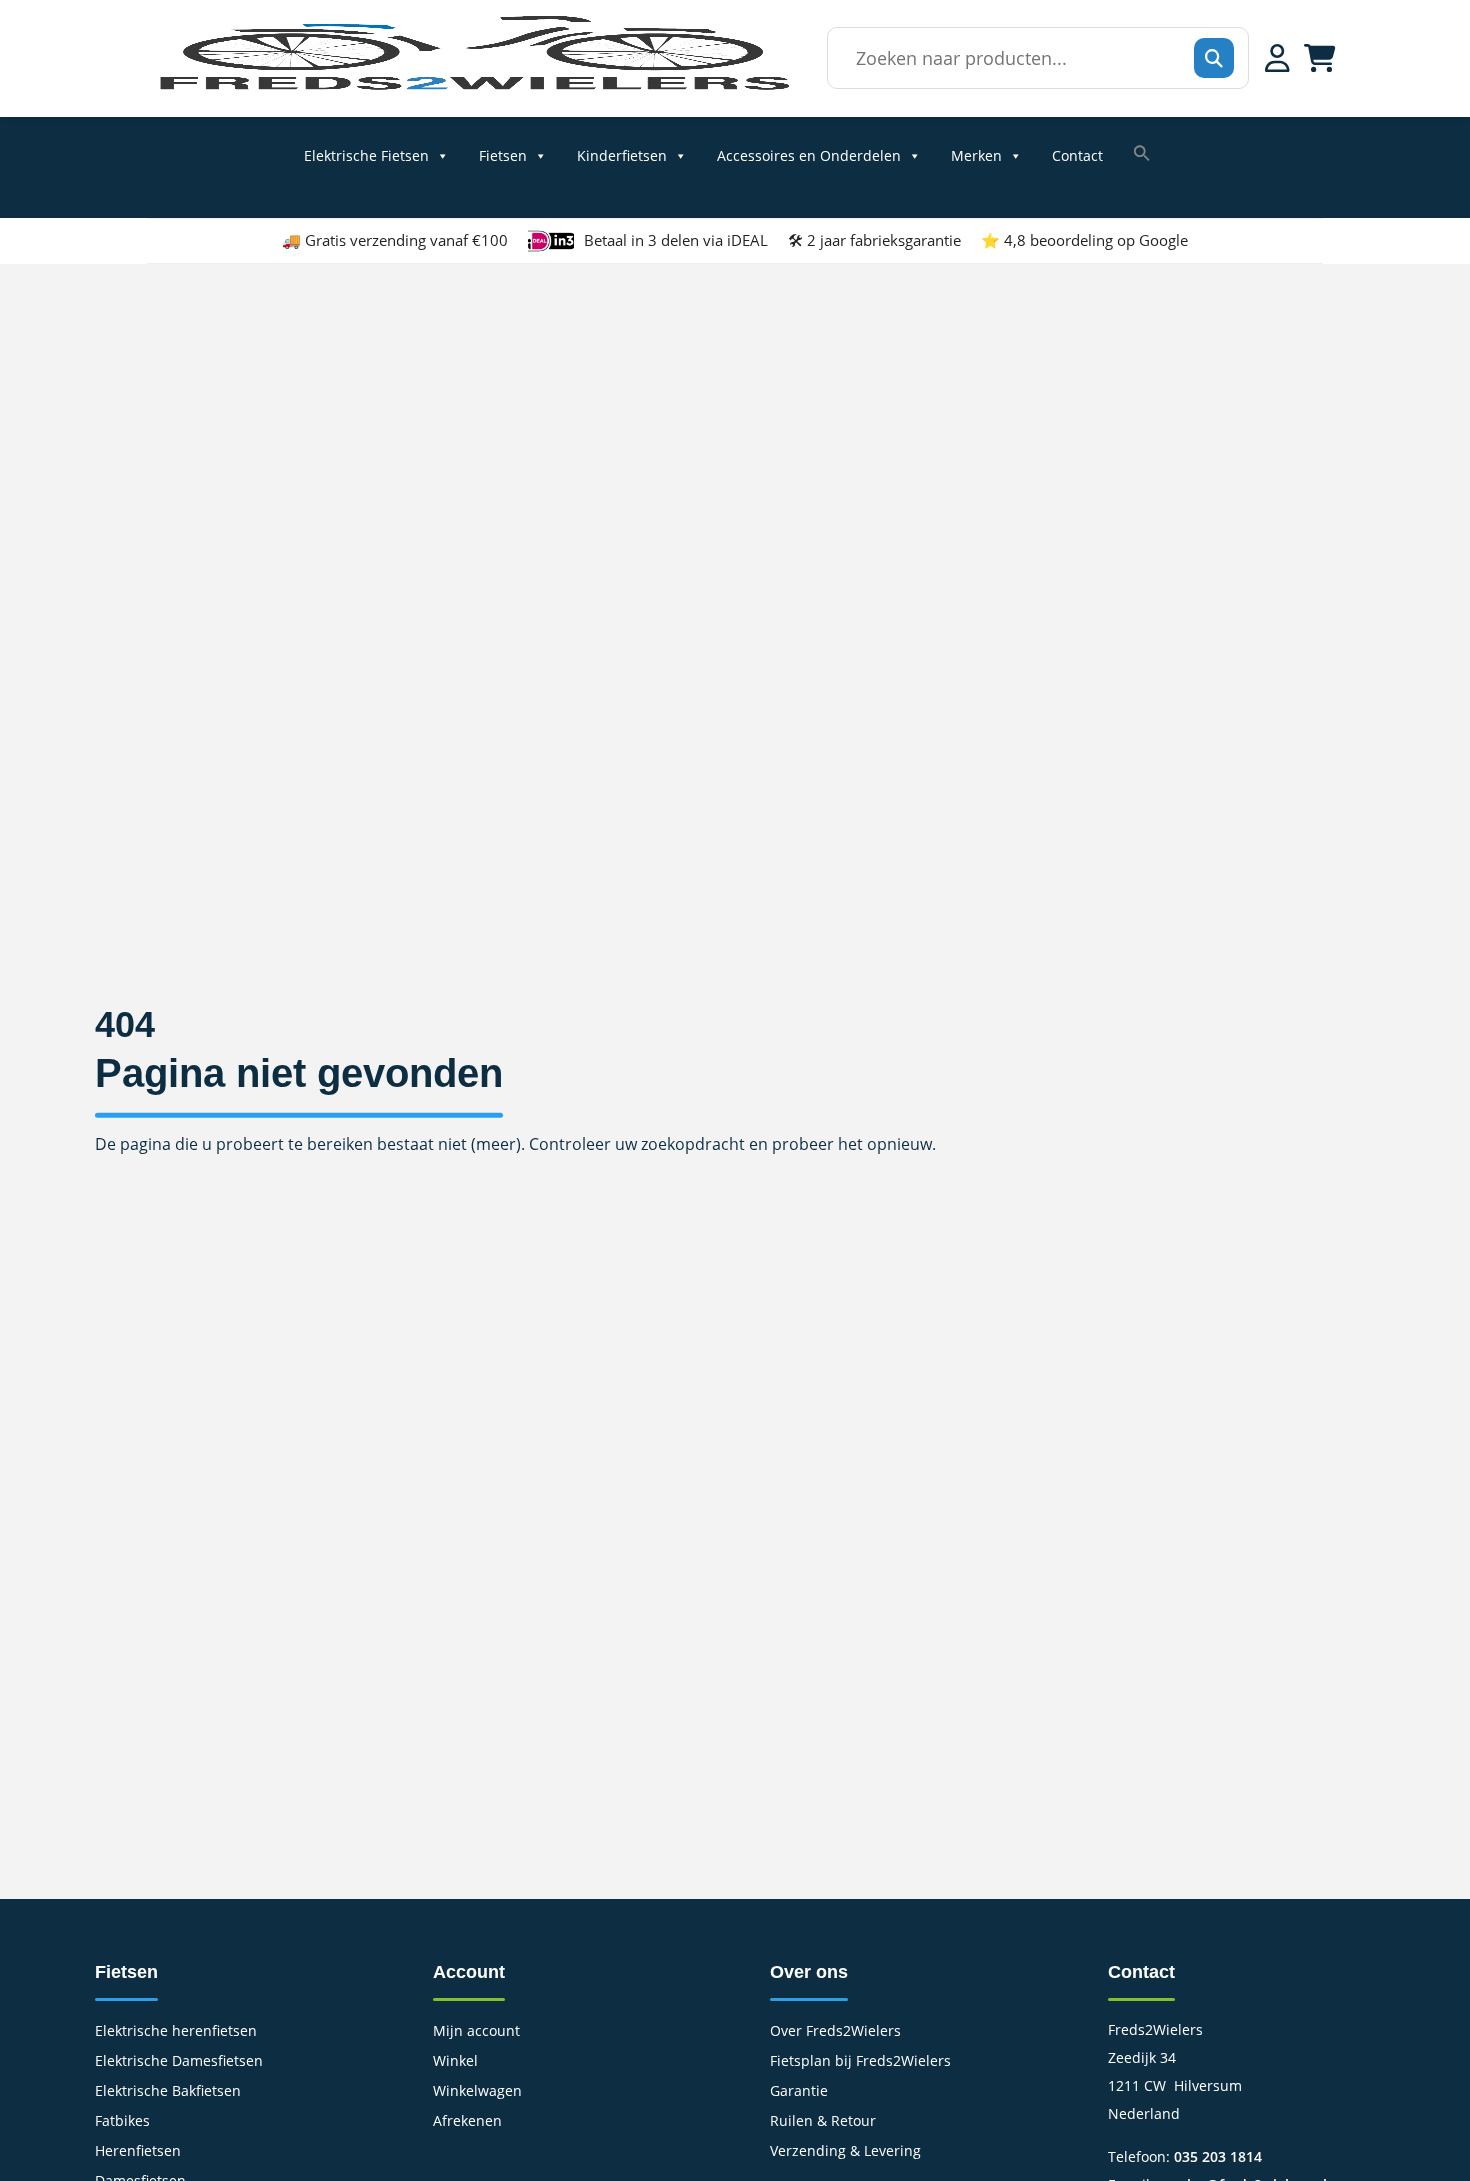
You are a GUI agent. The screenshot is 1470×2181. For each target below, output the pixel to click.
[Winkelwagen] (1320, 58)
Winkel (455, 2062)
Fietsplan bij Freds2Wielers (860, 2062)
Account (469, 1972)
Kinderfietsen (622, 156)
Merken (976, 156)
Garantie (799, 2092)
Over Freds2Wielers (835, 2032)
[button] (1142, 153)
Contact (1077, 156)
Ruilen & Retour (823, 2122)
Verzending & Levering (845, 2152)
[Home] (473, 89)
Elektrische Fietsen (366, 156)
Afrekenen (467, 2122)
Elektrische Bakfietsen (168, 2092)
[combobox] (1032, 58)
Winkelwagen (477, 2092)
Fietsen (503, 156)
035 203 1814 (1218, 2156)
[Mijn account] (1277, 58)
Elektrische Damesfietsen (179, 2062)
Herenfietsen (138, 2152)
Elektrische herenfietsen (176, 2032)
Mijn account (476, 2032)
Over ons (809, 1972)
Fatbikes (122, 2122)
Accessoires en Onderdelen (809, 156)
